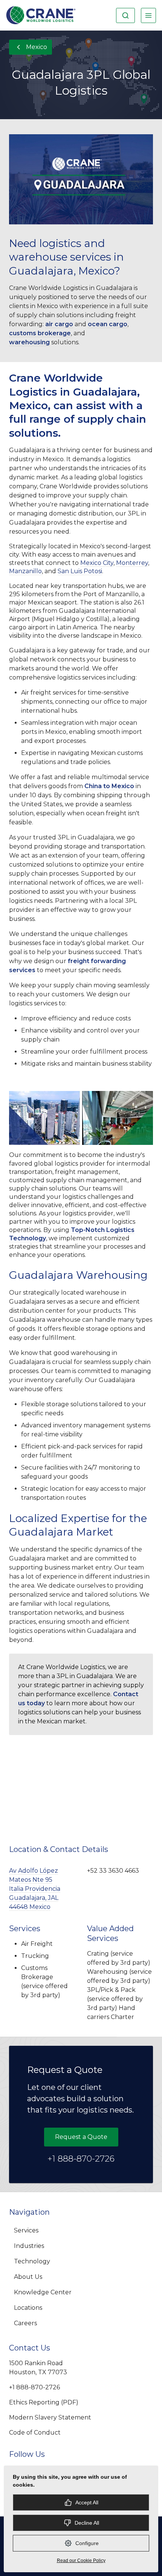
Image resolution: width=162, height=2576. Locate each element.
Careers (25, 2323)
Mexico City (97, 563)
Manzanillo (25, 571)
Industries (29, 2246)
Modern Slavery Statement (50, 2417)
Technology (32, 2261)
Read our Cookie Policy (81, 2561)
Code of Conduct (35, 2433)
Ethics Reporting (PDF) (44, 2402)
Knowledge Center (43, 2292)
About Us (28, 2277)
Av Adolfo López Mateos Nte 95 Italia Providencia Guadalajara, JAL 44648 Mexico (35, 1889)
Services (26, 2230)
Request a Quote (81, 2137)
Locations (28, 2308)
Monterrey (132, 563)
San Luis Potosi (80, 571)
